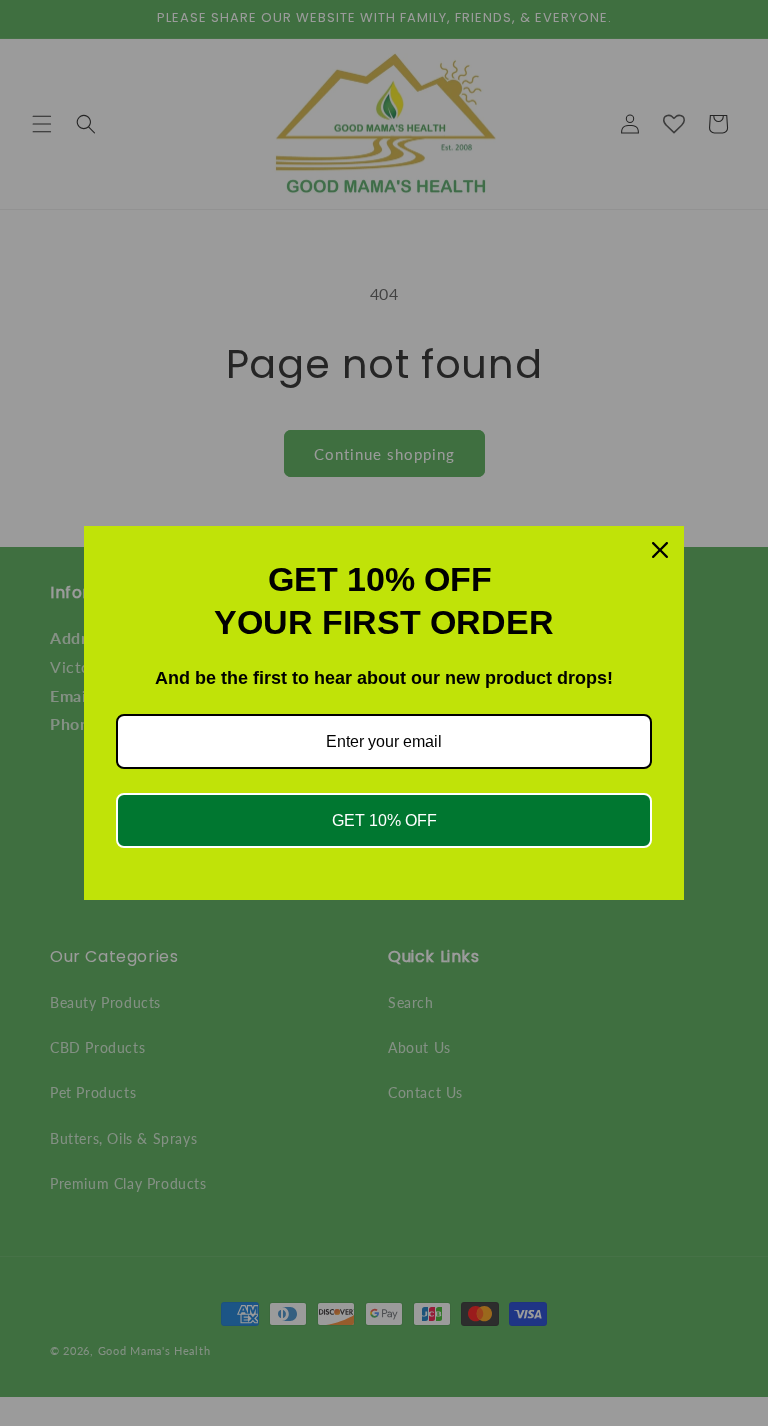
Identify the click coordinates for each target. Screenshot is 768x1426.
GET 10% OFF (384, 820)
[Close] (660, 550)
